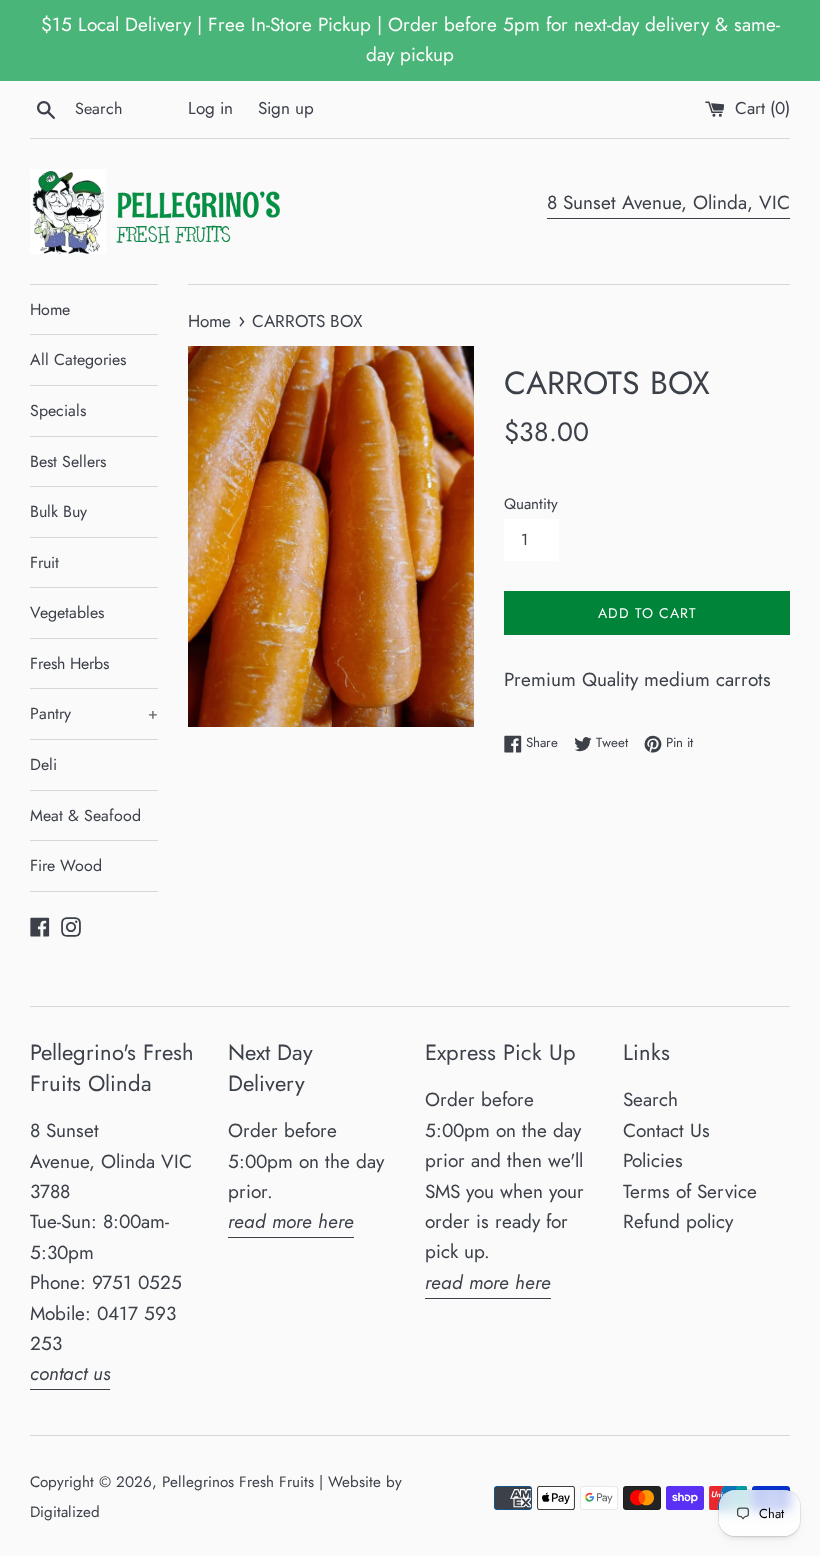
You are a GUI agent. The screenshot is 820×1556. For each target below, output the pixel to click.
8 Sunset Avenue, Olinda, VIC (668, 202)
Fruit (44, 562)
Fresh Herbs (69, 663)
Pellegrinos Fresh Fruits (238, 1482)
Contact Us (666, 1130)
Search (650, 1099)
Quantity (531, 504)
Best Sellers (68, 461)
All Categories (78, 359)
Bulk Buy (58, 511)
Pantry (94, 713)
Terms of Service (690, 1191)
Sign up (286, 108)
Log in (210, 108)
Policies (653, 1160)
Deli (43, 764)
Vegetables (67, 612)
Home (50, 309)
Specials (58, 410)
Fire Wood (66, 865)
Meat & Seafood (85, 815)
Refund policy (678, 1221)
